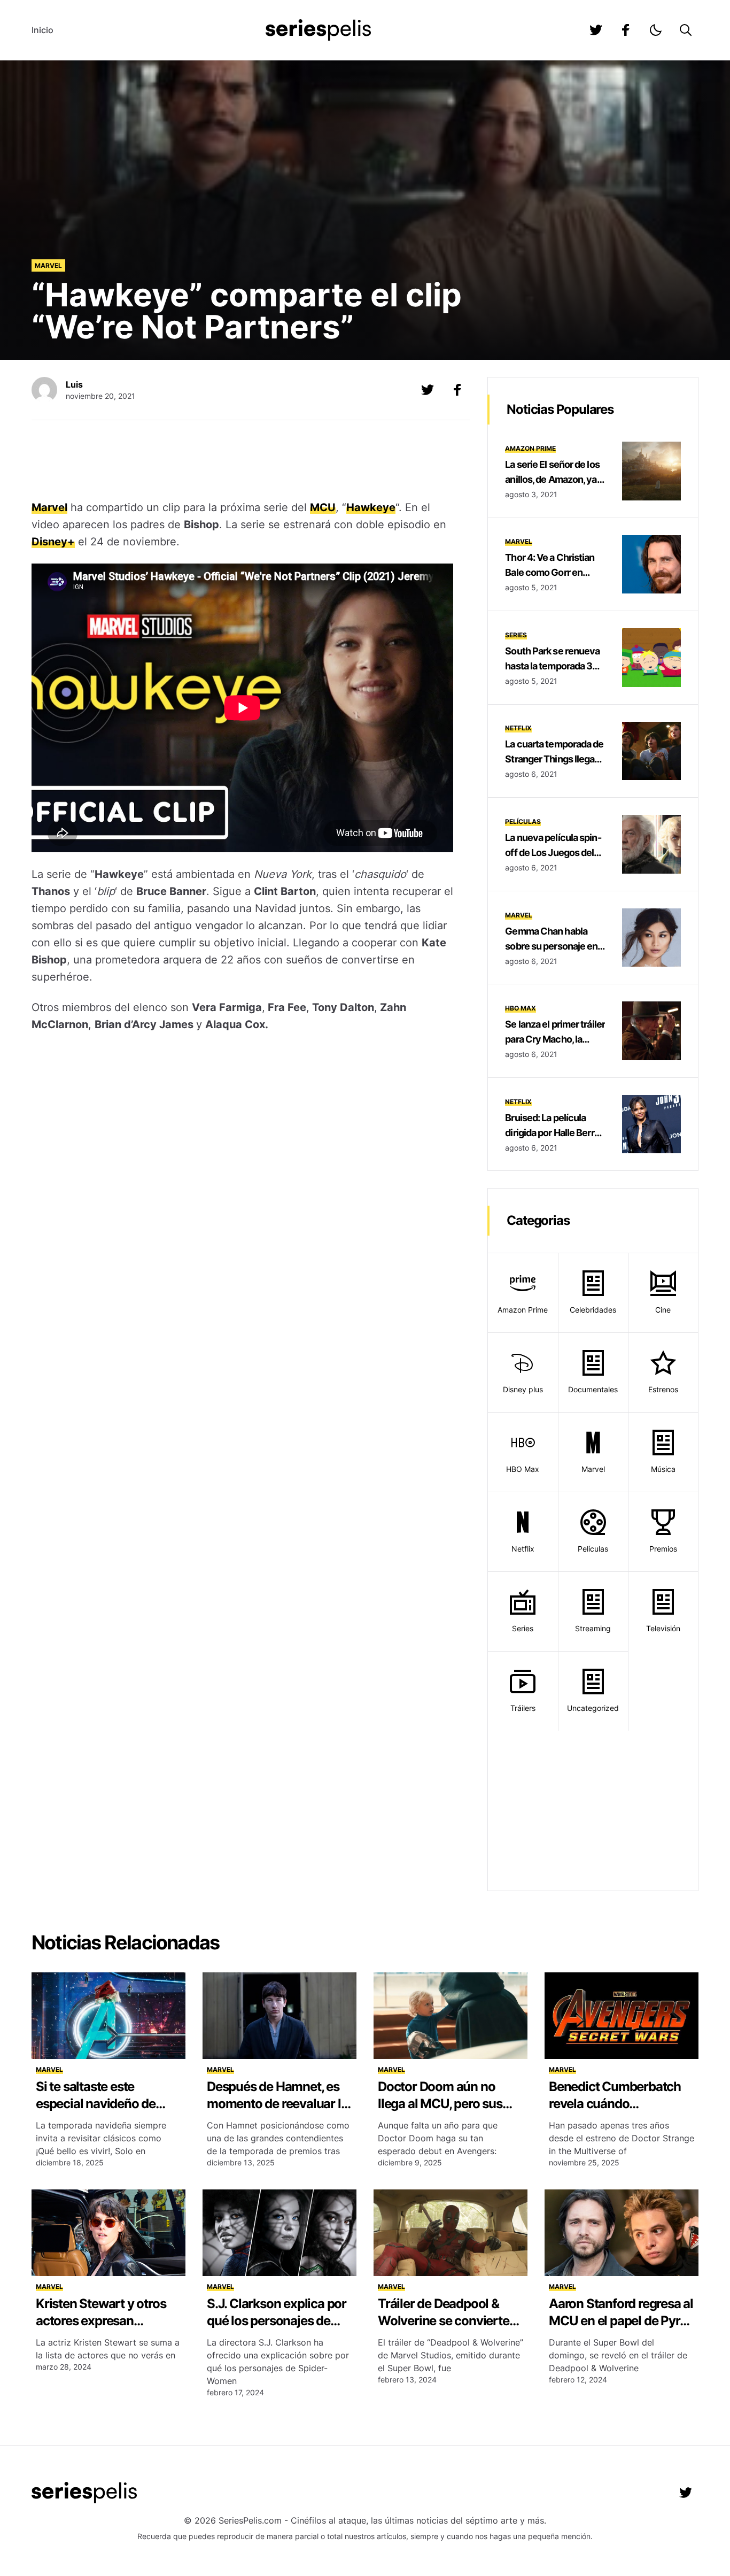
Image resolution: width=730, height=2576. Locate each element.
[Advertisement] (243, 461)
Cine (663, 1310)
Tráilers (523, 1708)
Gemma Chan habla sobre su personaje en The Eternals (551, 946)
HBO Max (521, 1008)
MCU (323, 507)
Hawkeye (371, 507)
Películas (523, 822)
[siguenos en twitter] (596, 30)
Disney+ (53, 542)
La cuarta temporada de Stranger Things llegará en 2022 (554, 759)
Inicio (42, 30)
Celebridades (593, 1310)
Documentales (593, 1389)
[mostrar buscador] (686, 30)
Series (516, 635)
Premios (663, 1549)
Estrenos (663, 1389)
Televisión (663, 1628)
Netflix (518, 728)
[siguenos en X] (428, 390)
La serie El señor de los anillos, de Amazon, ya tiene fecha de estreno (552, 479)
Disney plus (523, 1389)
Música (663, 1469)
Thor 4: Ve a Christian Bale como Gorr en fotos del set (550, 572)
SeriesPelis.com (250, 2520)
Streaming (593, 1628)
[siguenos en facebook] (626, 30)
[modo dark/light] (656, 30)
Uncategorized (593, 1708)
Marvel (48, 265)
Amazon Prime (530, 448)
